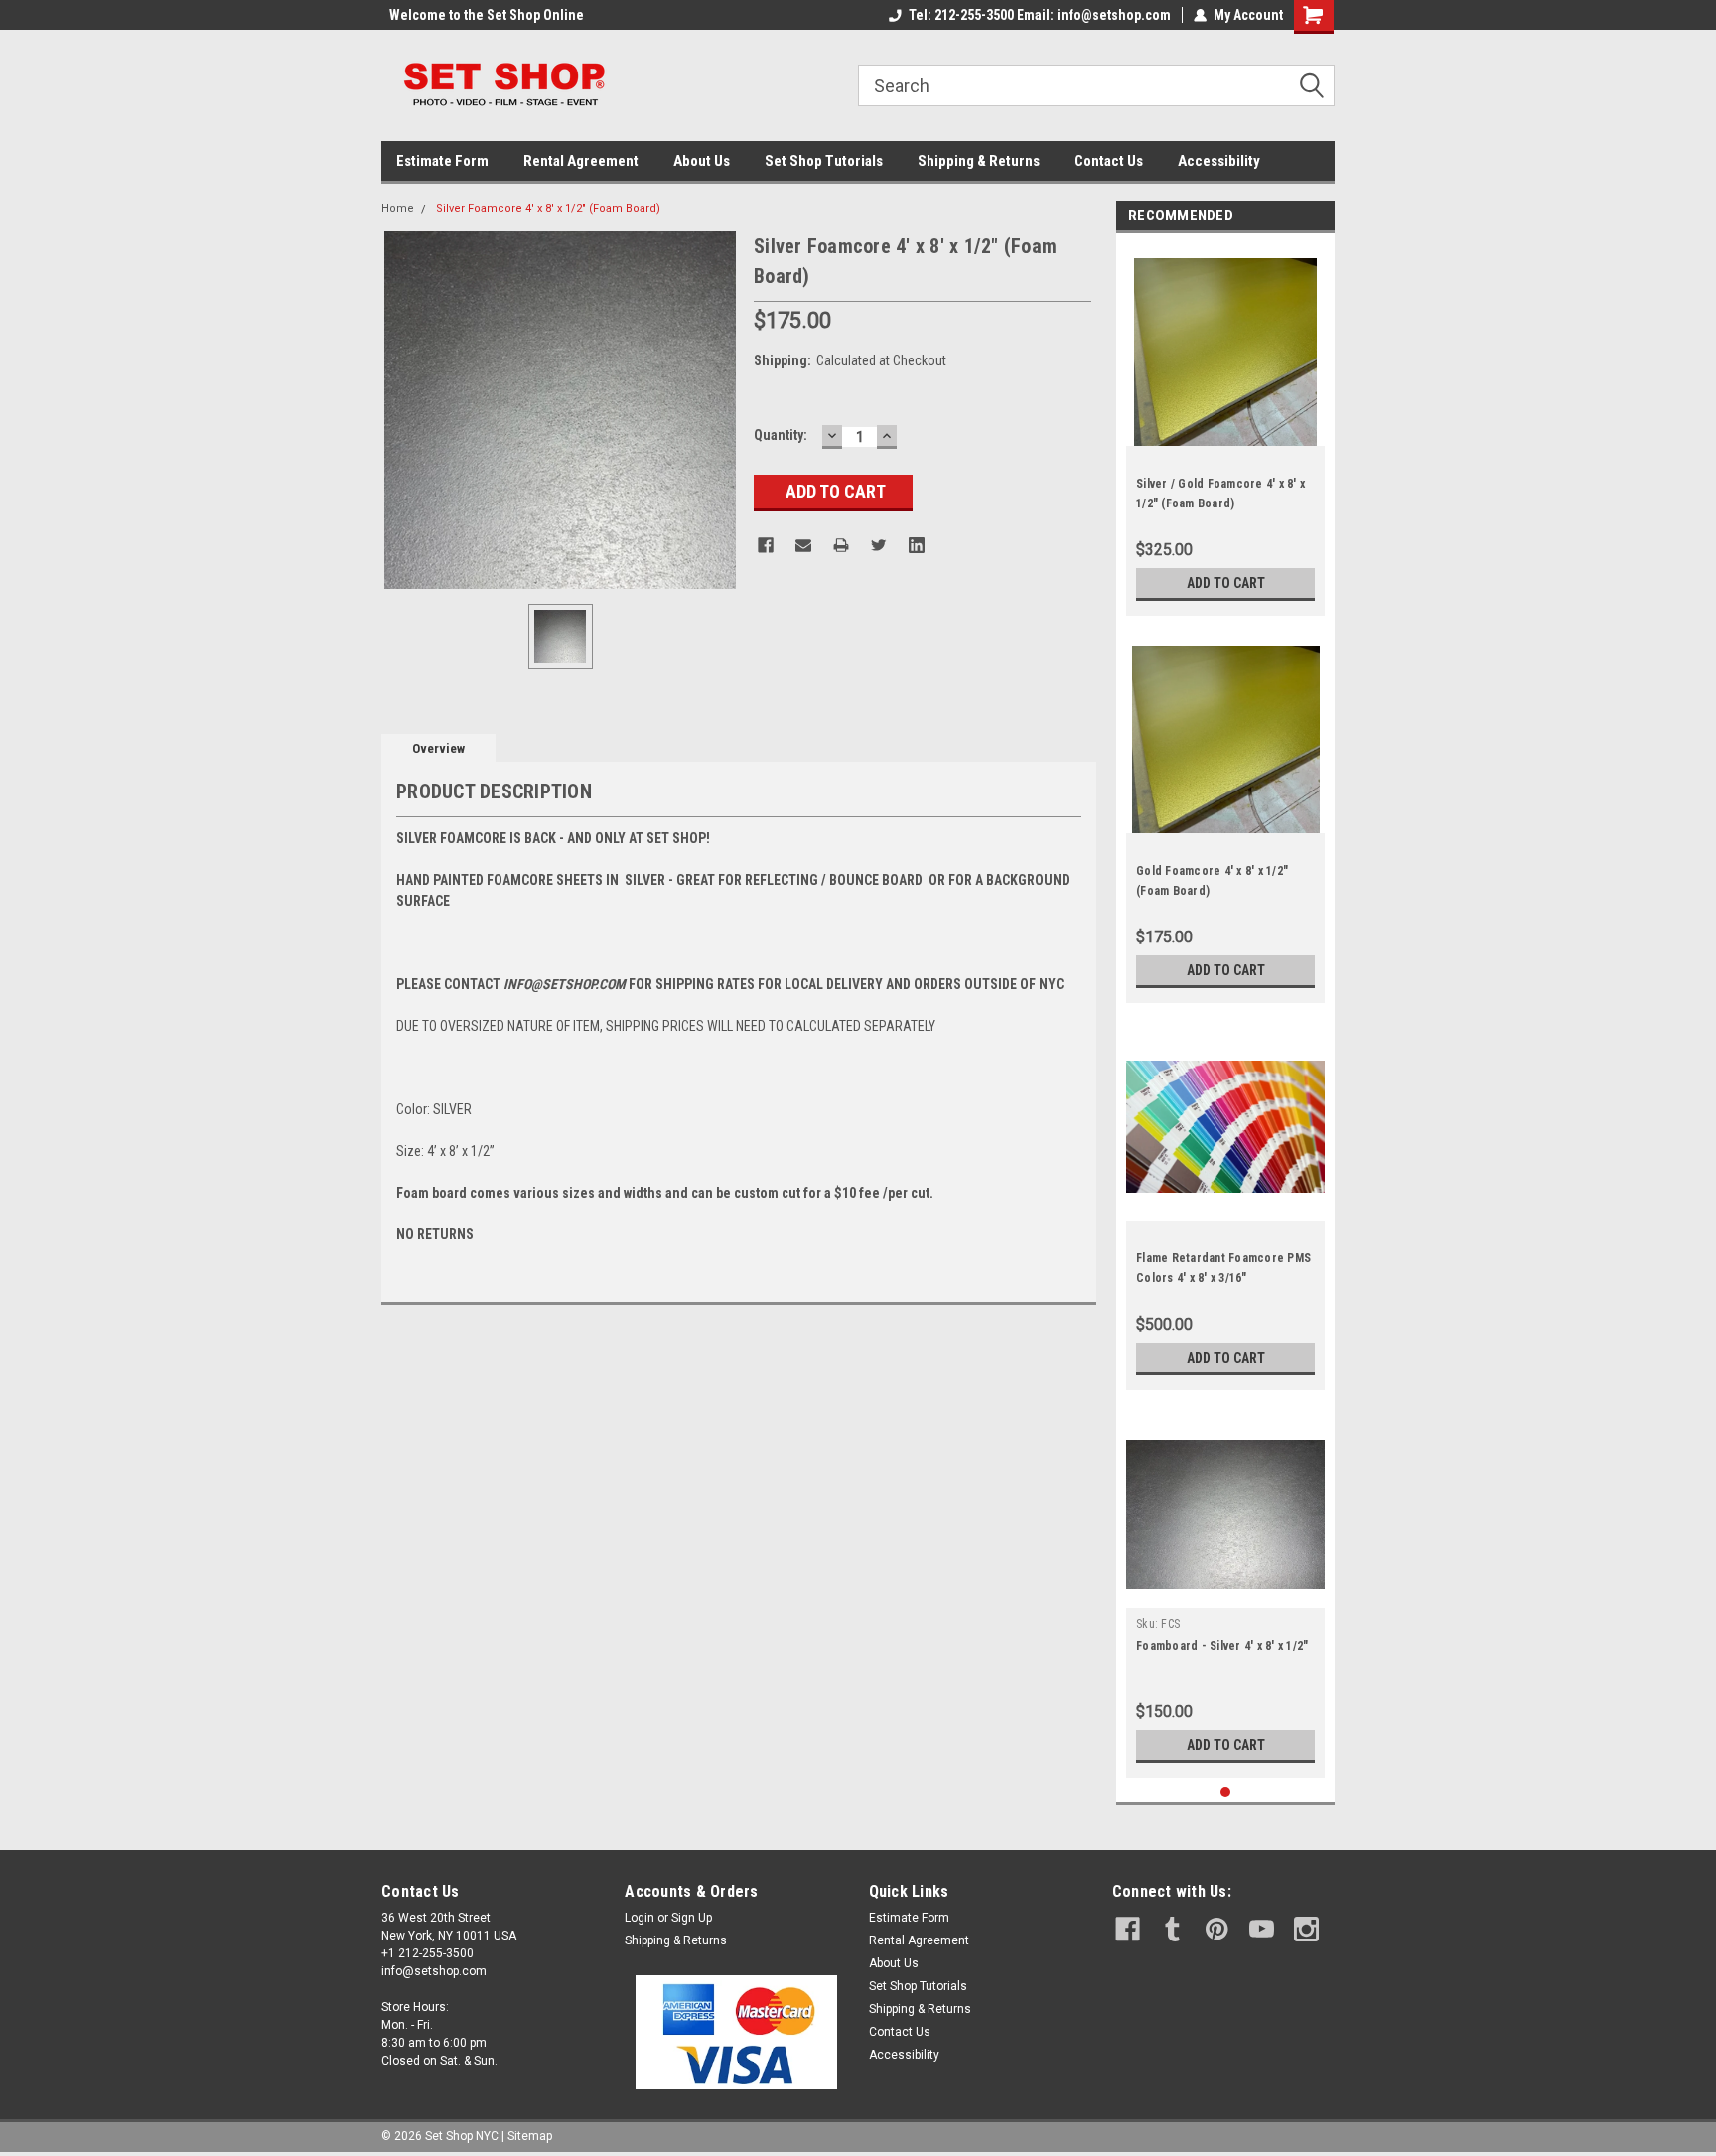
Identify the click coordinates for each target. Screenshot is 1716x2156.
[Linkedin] (917, 545)
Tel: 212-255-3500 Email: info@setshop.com (1040, 15)
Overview (438, 748)
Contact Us (1109, 161)
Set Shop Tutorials (824, 161)
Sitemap (530, 2136)
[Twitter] (879, 545)
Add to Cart (1226, 583)
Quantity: (781, 435)
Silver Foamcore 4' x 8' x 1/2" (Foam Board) (548, 208)
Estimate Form (442, 161)
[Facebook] (766, 545)
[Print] (841, 545)
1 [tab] (1226, 1792)
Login (640, 1918)
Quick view (1225, 1206)
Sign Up (692, 1918)
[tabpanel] (1225, 430)
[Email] (803, 545)
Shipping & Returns (979, 161)
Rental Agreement (581, 161)
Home (398, 208)
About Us (702, 161)
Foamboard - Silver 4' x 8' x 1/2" (1222, 1646)
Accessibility (1219, 161)
